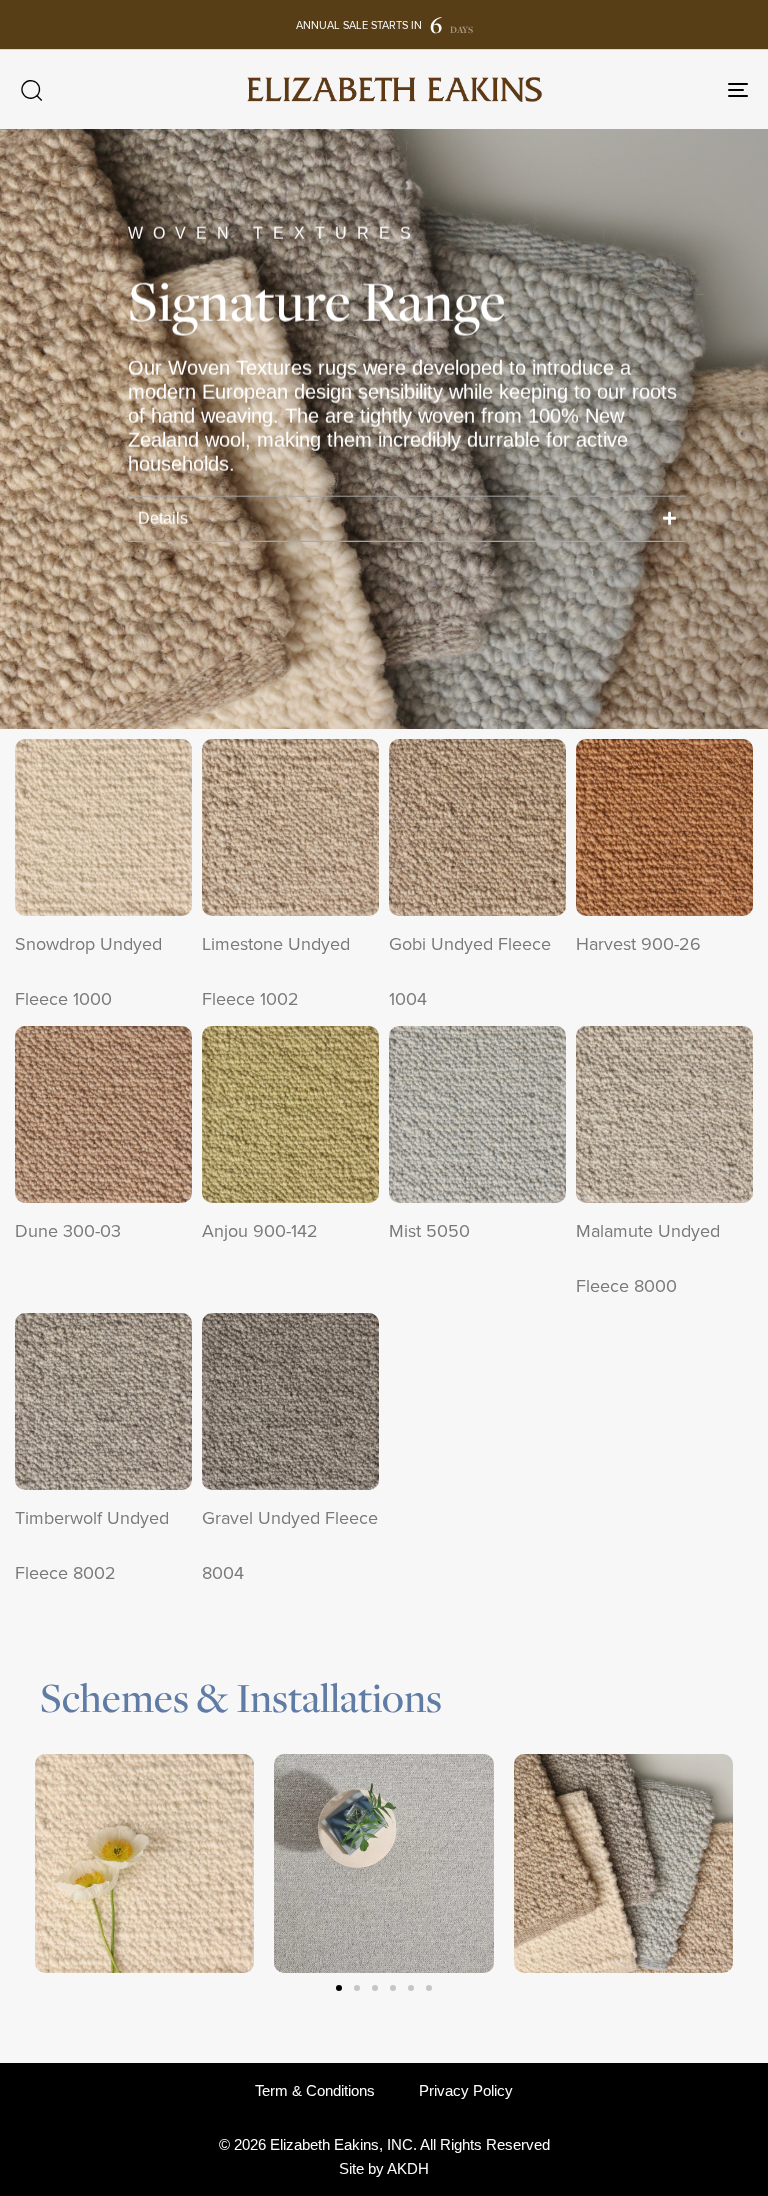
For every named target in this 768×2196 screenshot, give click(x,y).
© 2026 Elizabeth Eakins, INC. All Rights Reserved (384, 2144)
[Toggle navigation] (626, 89)
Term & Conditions (315, 2090)
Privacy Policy (466, 2090)
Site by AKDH (384, 2168)
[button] (31, 90)
